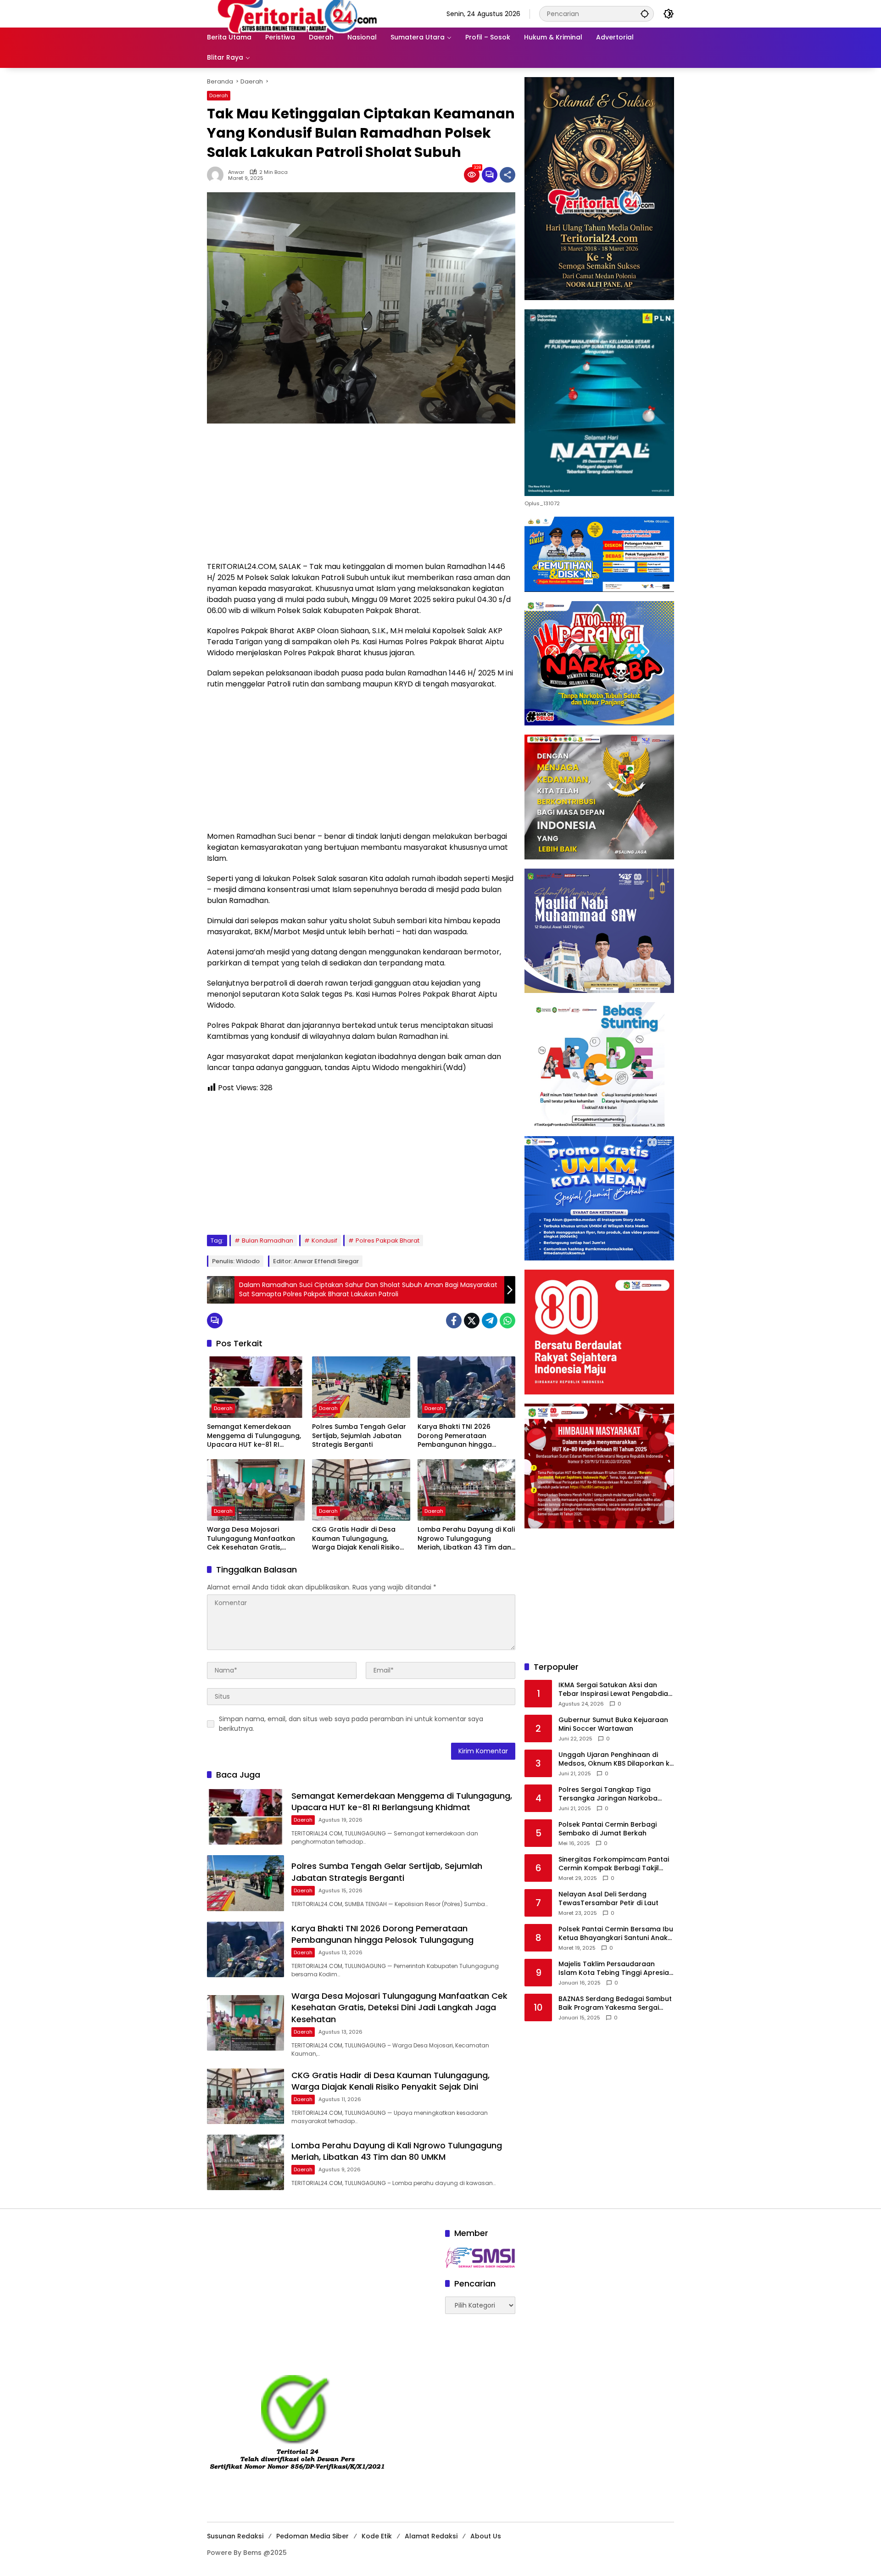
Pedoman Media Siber (312, 2536)
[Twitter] (472, 1321)
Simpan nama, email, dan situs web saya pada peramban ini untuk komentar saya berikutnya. (351, 1724)
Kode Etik (377, 2536)
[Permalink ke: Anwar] (217, 175)
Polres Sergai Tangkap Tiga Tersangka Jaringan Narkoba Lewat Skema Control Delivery (608, 1794)
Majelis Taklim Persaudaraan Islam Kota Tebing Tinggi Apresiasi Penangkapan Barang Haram (616, 1969)
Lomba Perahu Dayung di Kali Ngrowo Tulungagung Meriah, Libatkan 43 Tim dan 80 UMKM (466, 1539)
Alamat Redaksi (431, 2536)
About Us (486, 2536)
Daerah (219, 95)
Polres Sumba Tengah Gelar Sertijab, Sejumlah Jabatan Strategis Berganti (359, 1436)
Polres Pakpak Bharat (388, 1241)
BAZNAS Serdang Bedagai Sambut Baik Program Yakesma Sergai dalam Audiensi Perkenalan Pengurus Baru (615, 2004)
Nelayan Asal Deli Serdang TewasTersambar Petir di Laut (608, 1899)
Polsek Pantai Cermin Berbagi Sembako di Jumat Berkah (608, 1829)
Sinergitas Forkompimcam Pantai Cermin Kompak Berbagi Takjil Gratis (614, 1864)
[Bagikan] (507, 175)
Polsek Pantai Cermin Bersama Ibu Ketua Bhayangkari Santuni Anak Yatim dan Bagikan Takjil (616, 1934)
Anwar (236, 172)
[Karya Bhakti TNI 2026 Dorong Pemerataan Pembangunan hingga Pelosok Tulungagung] (466, 1387)
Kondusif (324, 1241)
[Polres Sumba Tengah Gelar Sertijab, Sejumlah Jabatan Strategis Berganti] (361, 1387)
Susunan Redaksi (235, 2536)
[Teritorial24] (301, 13)
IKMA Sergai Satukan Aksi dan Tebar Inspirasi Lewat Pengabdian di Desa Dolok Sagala (615, 1690)
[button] (645, 14)
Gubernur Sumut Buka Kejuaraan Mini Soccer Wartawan (613, 1725)
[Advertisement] (361, 497)
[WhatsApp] (507, 1321)
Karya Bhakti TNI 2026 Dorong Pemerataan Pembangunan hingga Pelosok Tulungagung (455, 1436)
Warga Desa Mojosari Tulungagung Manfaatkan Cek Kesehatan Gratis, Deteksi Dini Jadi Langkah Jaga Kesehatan (251, 1539)
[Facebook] (454, 1321)
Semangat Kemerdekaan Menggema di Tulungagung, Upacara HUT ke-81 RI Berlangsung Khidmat (254, 1436)
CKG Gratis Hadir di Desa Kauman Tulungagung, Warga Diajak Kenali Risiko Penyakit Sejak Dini (356, 1539)
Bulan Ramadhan (268, 1241)
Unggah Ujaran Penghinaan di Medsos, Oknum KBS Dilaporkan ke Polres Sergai (616, 1759)
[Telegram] (490, 1321)
